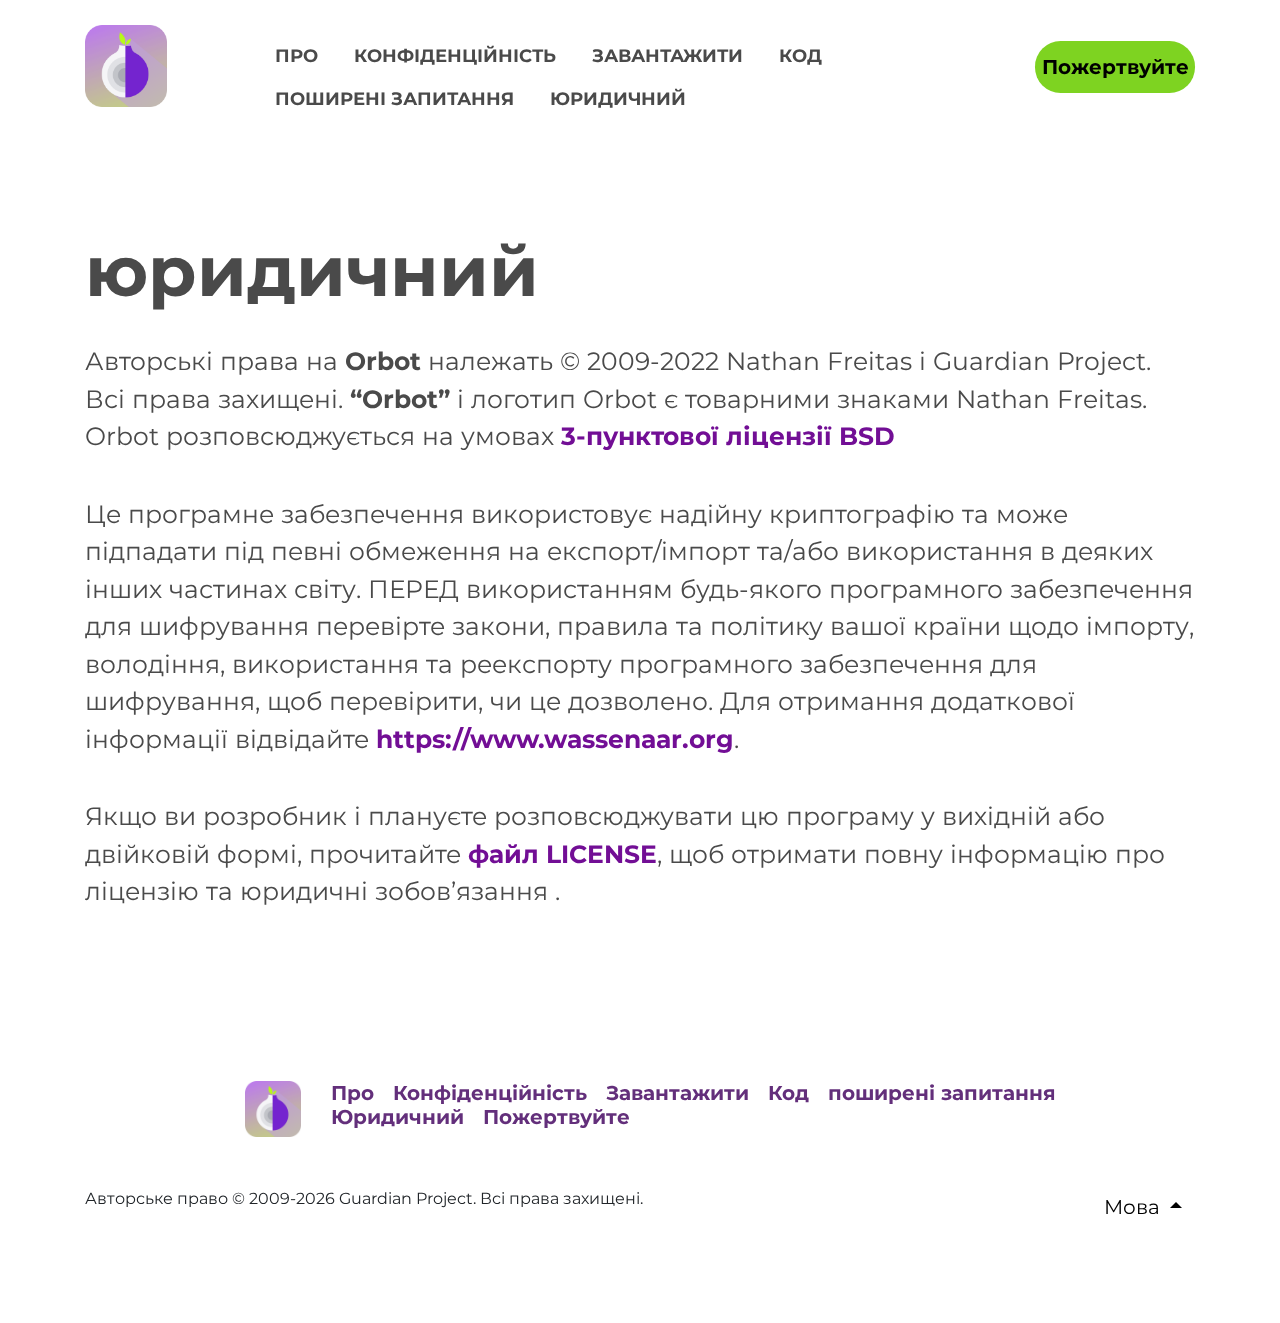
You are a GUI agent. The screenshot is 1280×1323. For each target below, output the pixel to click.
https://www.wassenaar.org (555, 739)
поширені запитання (394, 99)
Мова (1132, 1207)
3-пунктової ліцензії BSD (728, 436)
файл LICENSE (562, 854)
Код (800, 56)
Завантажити (667, 56)
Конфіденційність (455, 56)
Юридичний (618, 99)
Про (296, 56)
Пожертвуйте (1115, 67)
